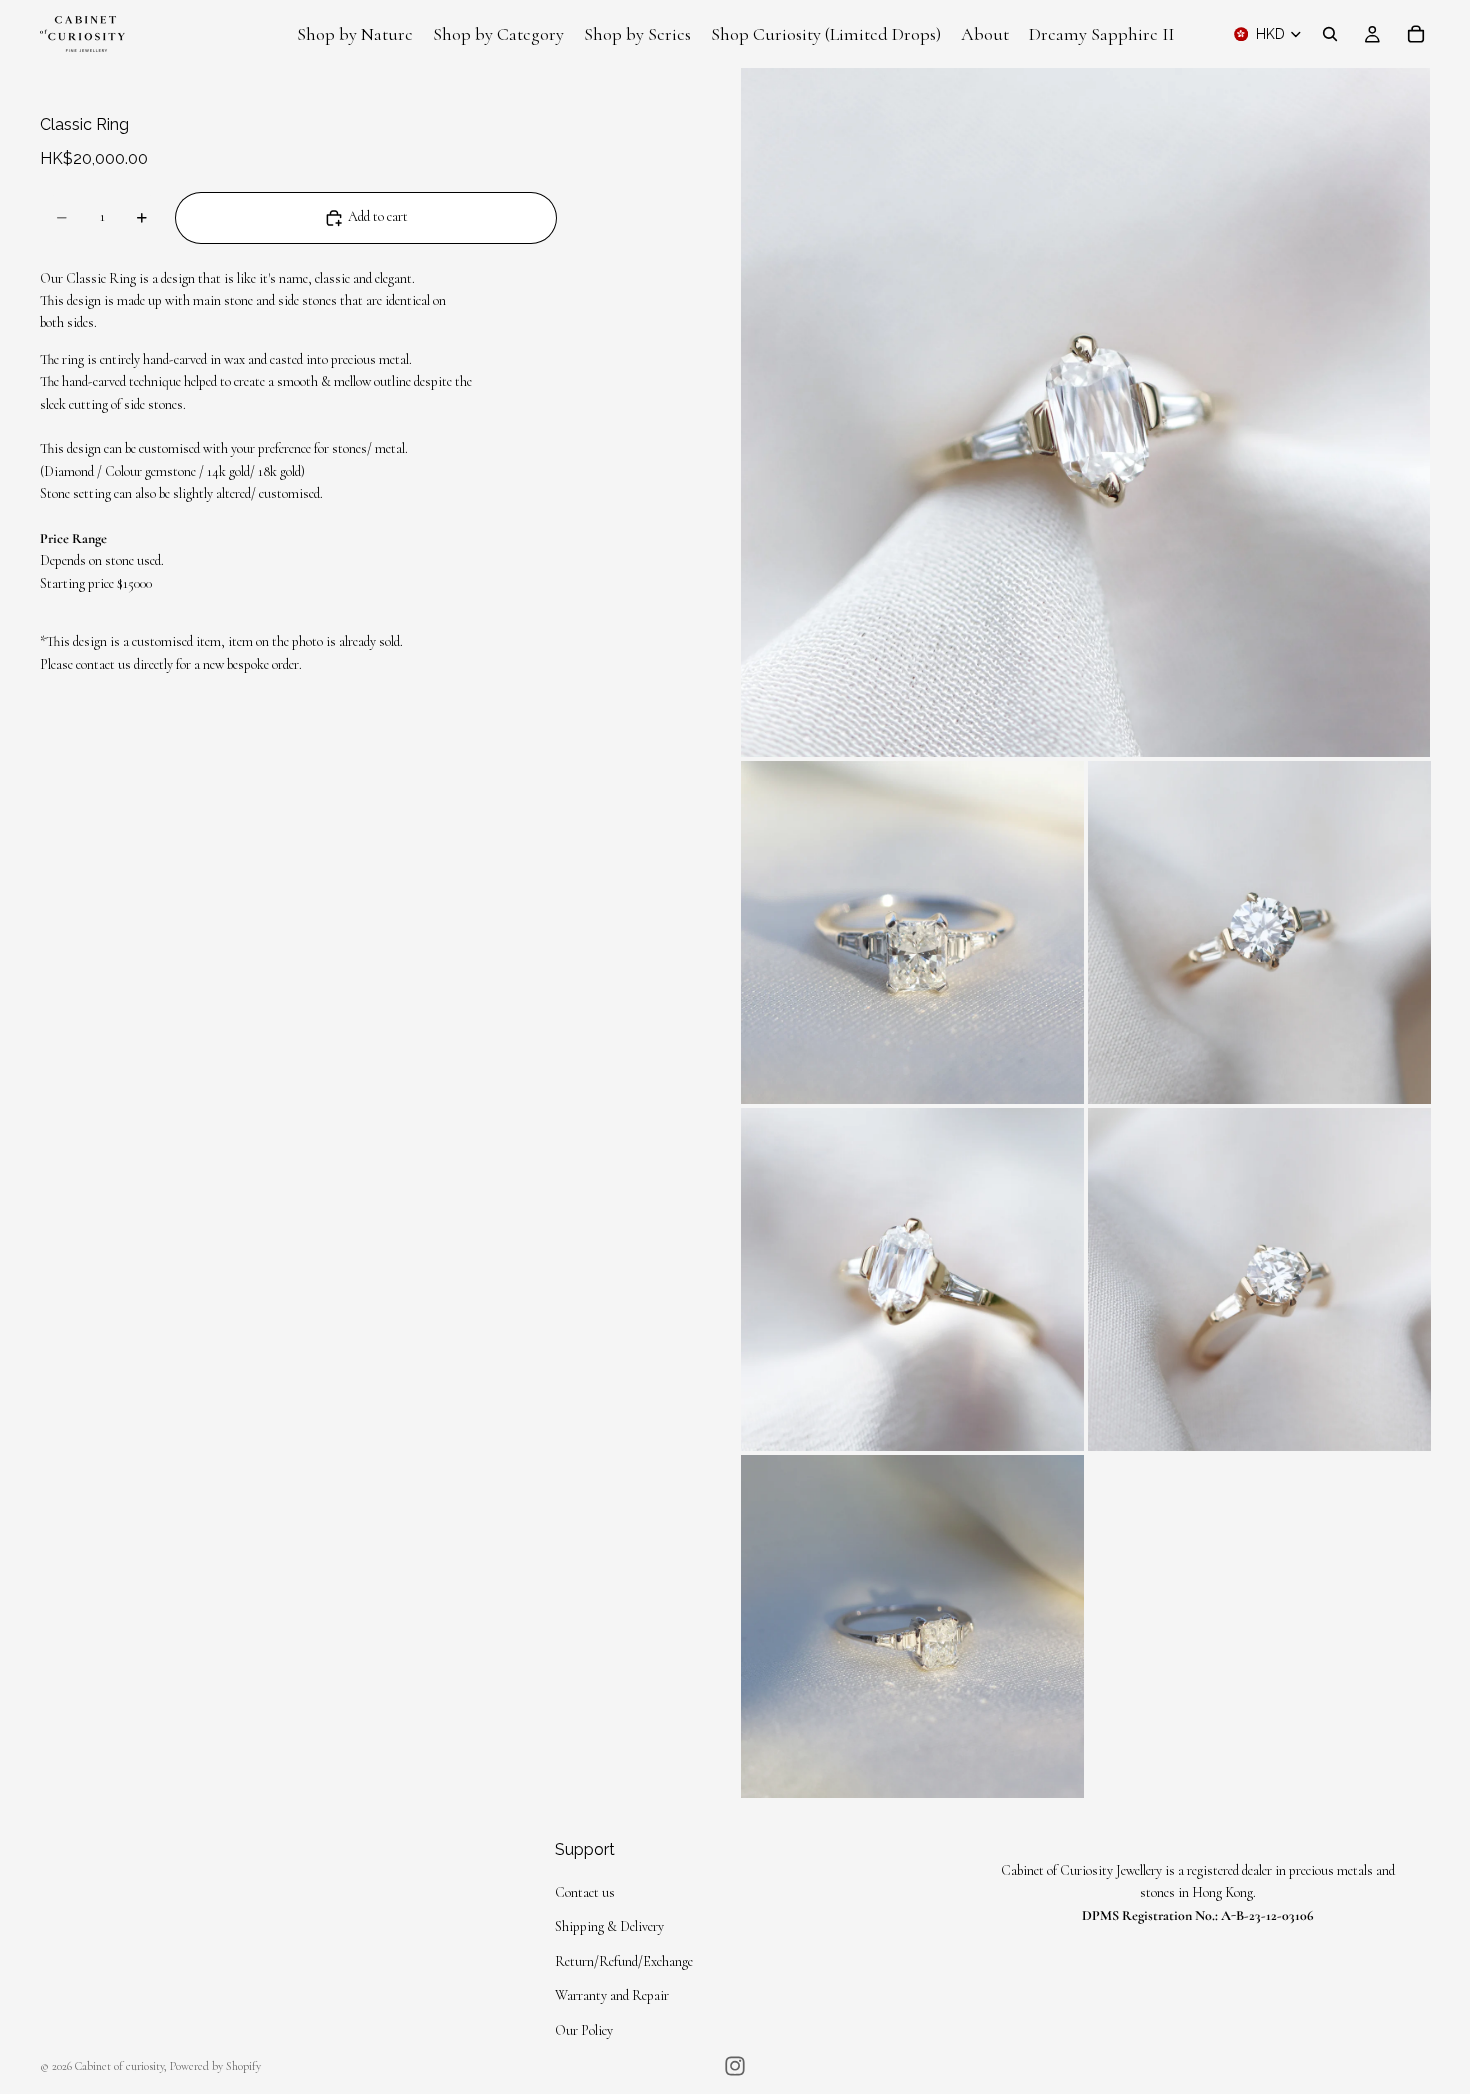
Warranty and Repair (612, 1996)
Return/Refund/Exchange (624, 1961)
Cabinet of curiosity (119, 2066)
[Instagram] (735, 2066)
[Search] (1330, 34)
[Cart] (1416, 34)
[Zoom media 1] (1085, 412)
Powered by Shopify (215, 2066)
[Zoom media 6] (912, 1626)
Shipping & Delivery (609, 1927)
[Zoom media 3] (1259, 932)
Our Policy (584, 2030)
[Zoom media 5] (1259, 1279)
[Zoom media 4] (912, 1279)
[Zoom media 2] (912, 932)
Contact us (585, 1892)
